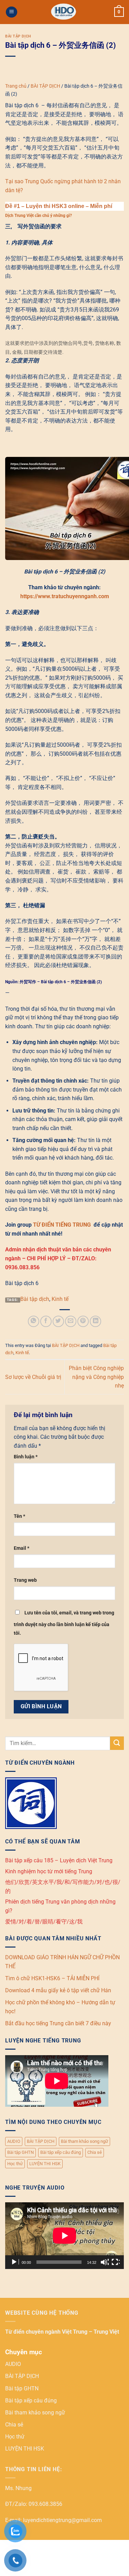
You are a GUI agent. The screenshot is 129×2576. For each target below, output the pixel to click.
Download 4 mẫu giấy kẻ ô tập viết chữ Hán (58, 1990)
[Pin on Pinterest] (83, 1321)
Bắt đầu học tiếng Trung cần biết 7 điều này (58, 2023)
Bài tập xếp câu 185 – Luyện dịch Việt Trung (59, 1860)
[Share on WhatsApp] (34, 1321)
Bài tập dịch (35, 1299)
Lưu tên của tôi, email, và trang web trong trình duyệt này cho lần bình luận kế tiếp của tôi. (64, 1623)
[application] (64, 2236)
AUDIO (14, 2141)
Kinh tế (60, 1299)
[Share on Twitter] (58, 1321)
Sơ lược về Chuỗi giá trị (33, 1377)
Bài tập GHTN (20, 2152)
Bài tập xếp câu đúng (61, 2152)
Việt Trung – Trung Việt (90, 2332)
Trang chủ (16, 86)
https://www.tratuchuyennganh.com (65, 596)
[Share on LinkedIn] (95, 1321)
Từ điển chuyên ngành (34, 2332)
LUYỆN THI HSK (45, 2164)
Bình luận (26, 1457)
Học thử (15, 2164)
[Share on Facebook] (46, 1321)
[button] (12, 12)
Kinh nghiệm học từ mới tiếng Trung (49, 1871)
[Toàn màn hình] (116, 2262)
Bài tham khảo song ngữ (84, 2141)
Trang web (25, 1580)
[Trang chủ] (64, 12)
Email (21, 1548)
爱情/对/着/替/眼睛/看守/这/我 (44, 1922)
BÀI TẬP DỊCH (18, 36)
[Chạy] (15, 2262)
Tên (19, 1516)
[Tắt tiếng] (105, 2262)
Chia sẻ (95, 2152)
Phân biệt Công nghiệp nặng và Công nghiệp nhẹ (96, 1377)
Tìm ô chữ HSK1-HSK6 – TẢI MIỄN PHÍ (52, 1978)
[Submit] (117, 1743)
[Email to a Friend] (71, 1321)
